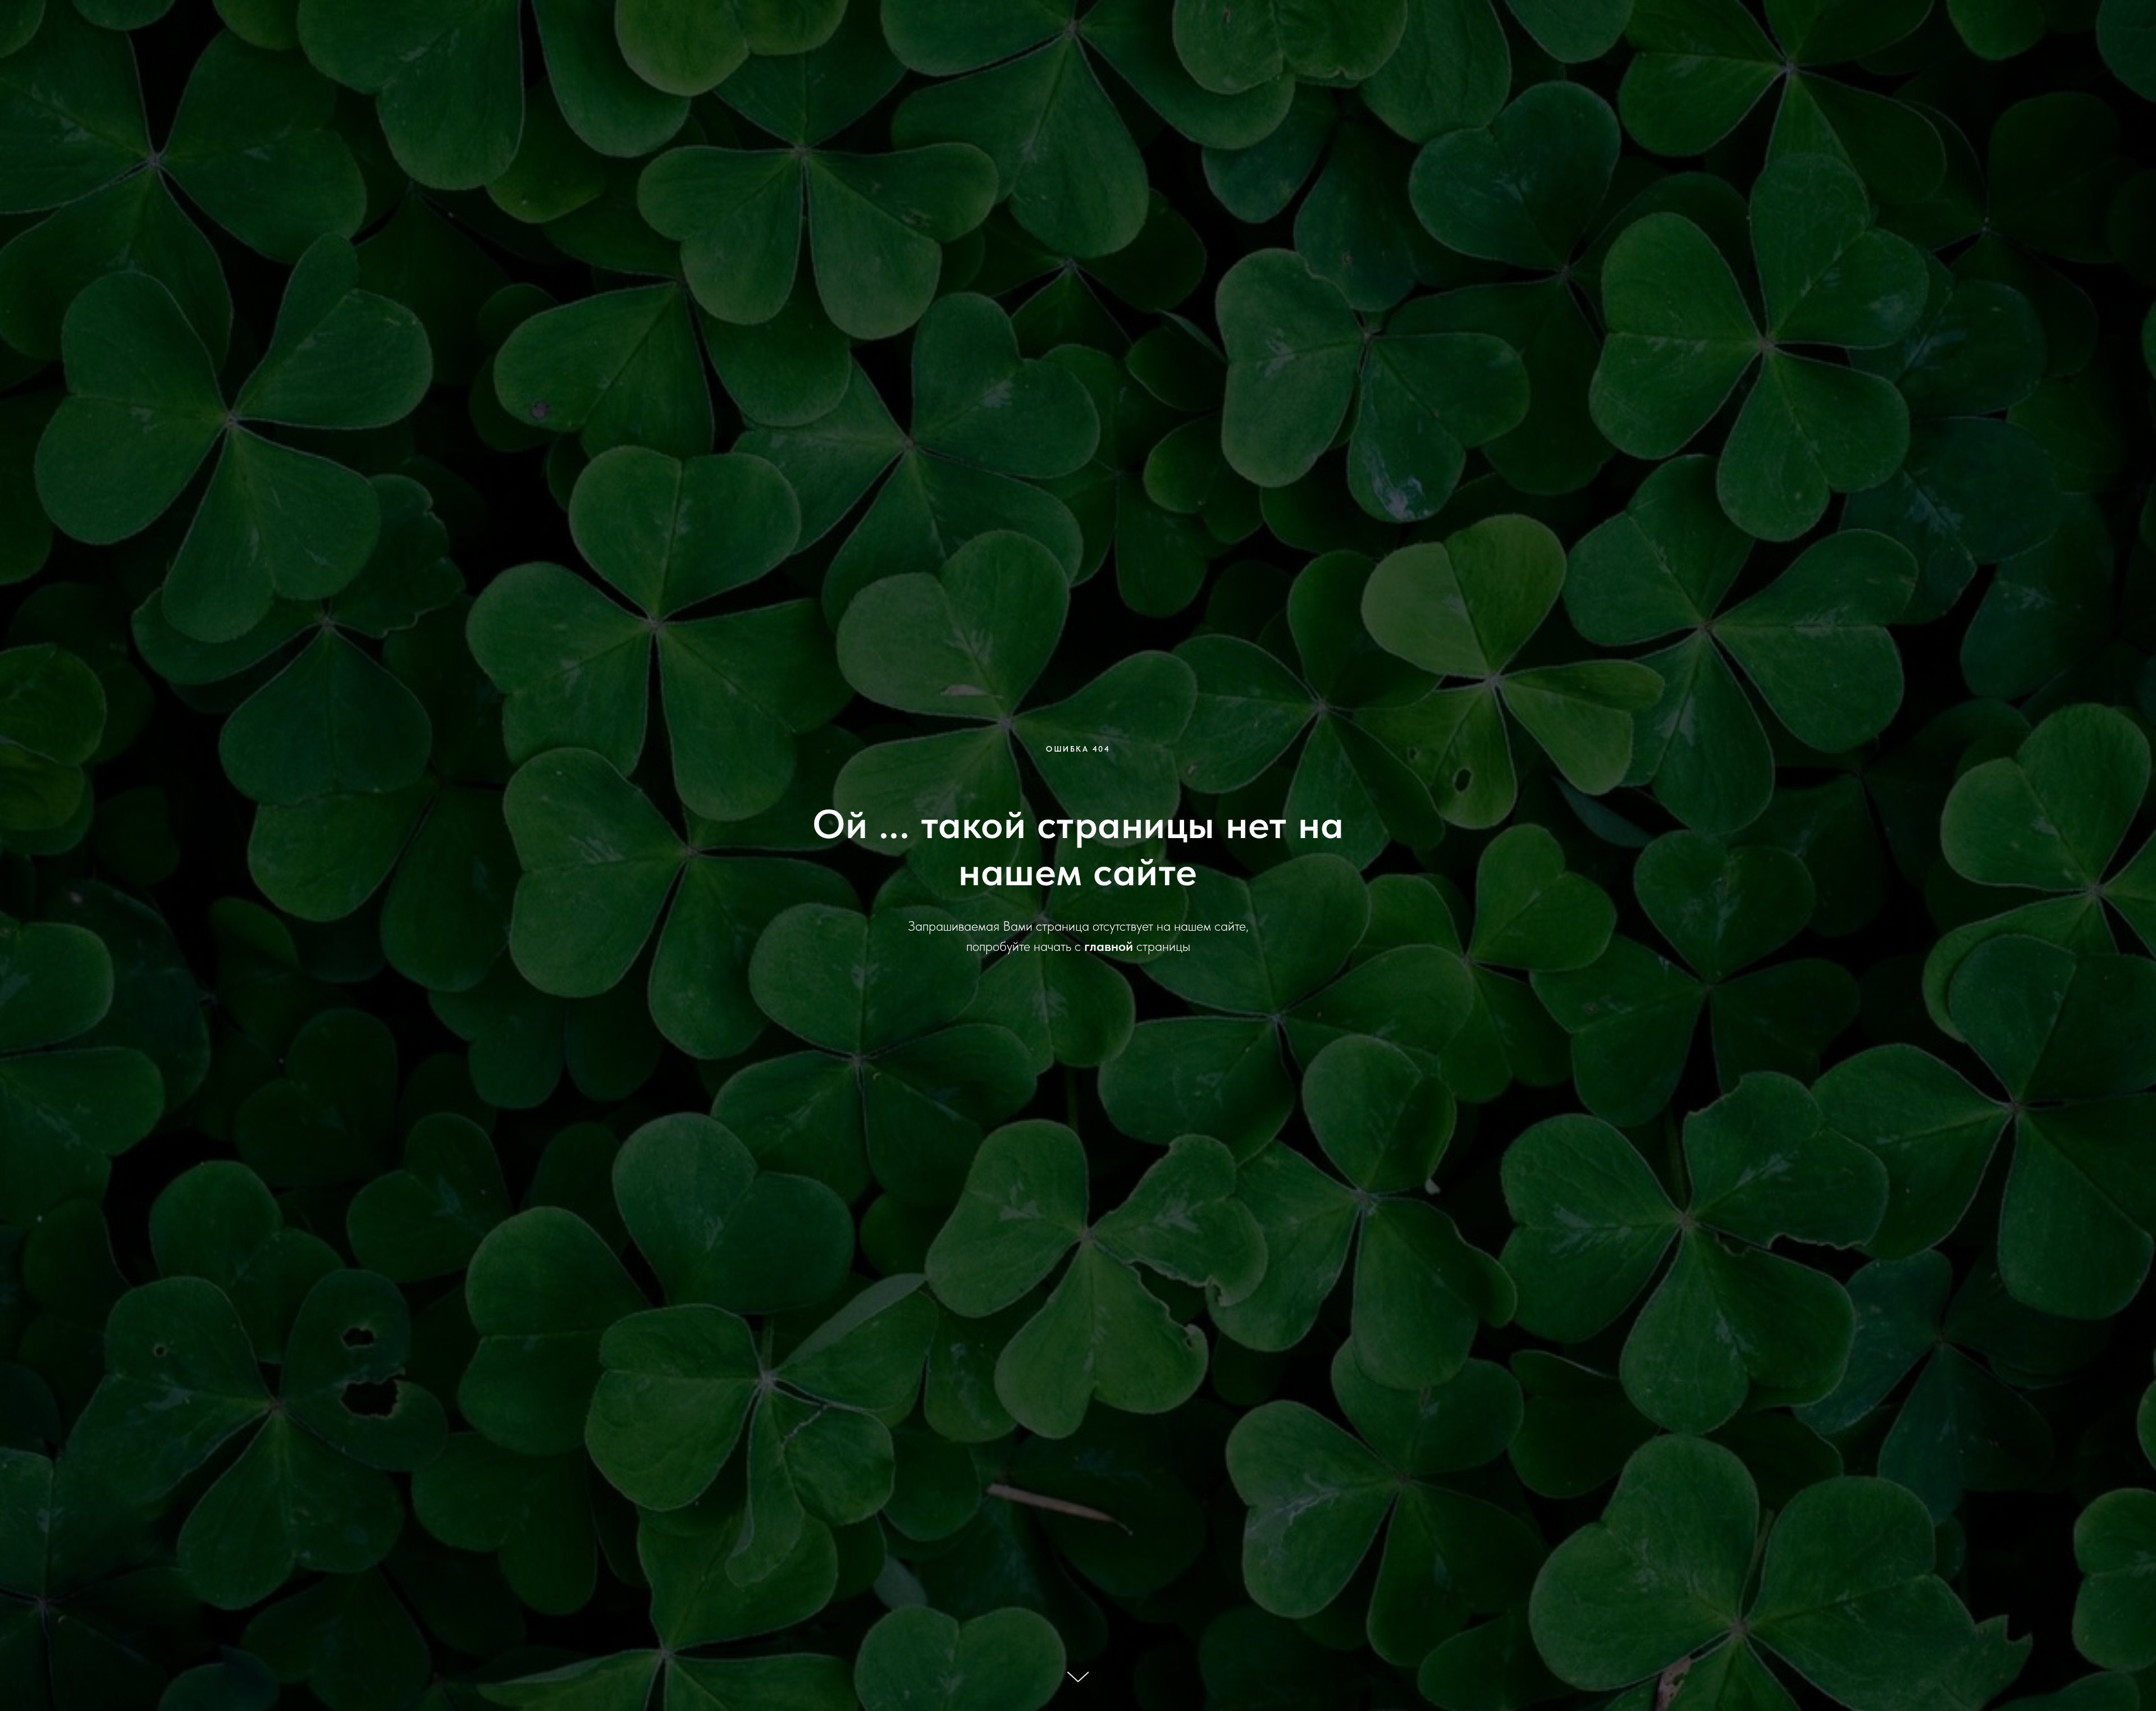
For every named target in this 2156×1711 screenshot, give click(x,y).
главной (1109, 946)
